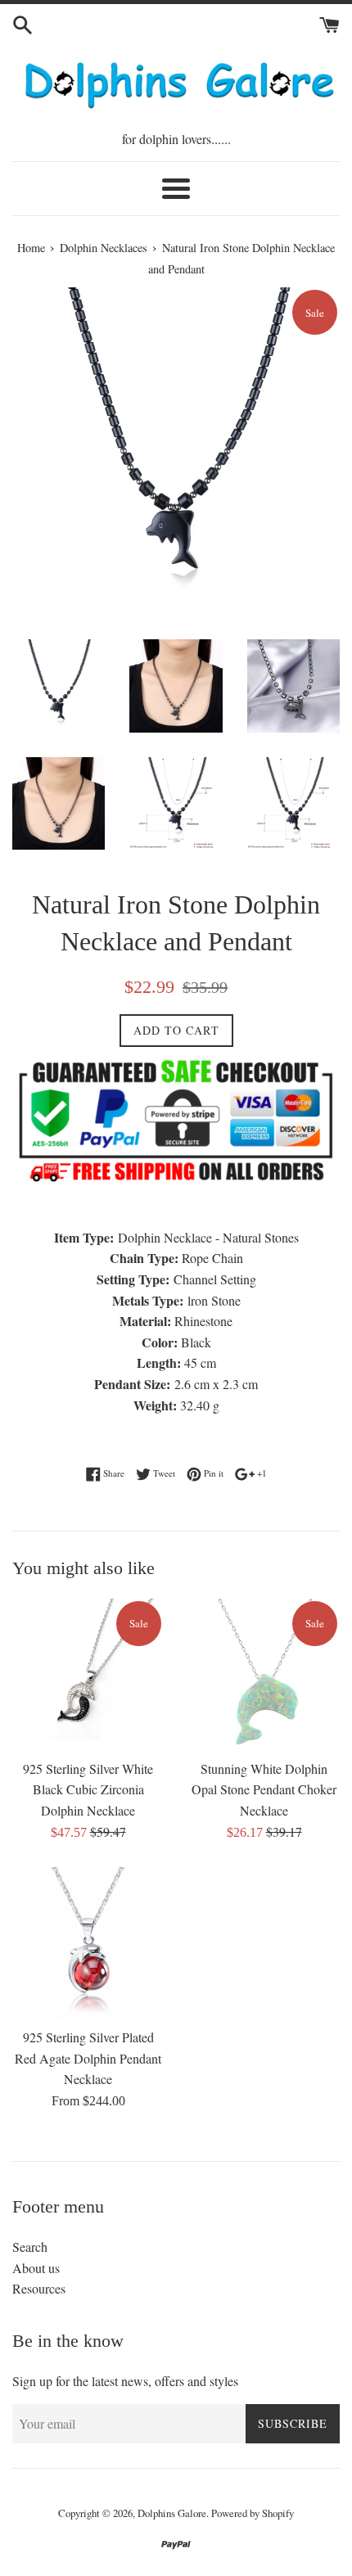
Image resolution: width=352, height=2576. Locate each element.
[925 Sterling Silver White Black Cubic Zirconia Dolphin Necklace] (88, 1674)
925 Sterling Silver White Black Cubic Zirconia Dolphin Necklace (88, 1789)
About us (36, 2268)
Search (30, 2247)
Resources (39, 2288)
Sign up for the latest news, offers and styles (125, 2381)
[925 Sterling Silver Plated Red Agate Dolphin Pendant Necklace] (88, 1943)
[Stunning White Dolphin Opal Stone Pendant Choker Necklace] (264, 1674)
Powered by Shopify (253, 2513)
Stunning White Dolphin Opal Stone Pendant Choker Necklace (264, 1789)
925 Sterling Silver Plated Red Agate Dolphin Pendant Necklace (88, 2058)
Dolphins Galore (172, 2513)
